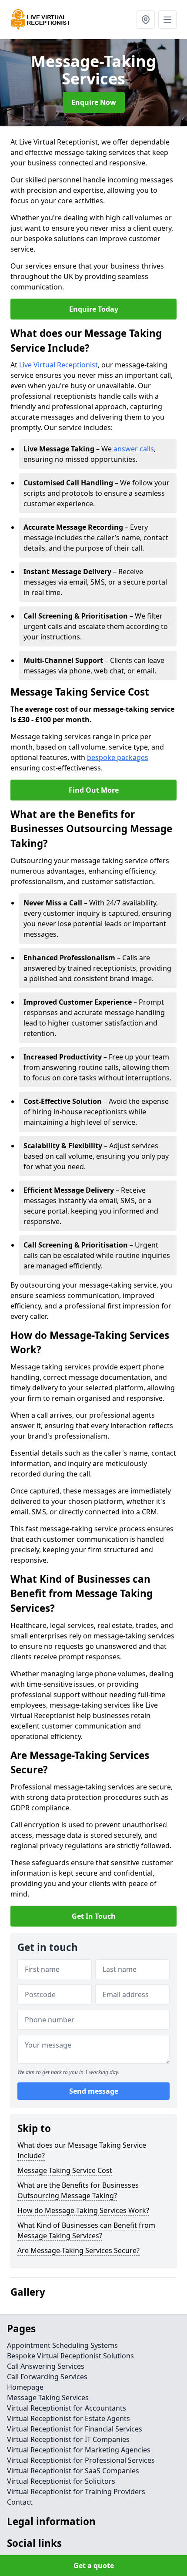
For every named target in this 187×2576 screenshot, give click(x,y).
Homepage (25, 2387)
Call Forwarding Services (47, 2377)
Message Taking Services (48, 2398)
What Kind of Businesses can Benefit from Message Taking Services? (86, 2230)
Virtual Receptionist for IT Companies (68, 2439)
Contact (20, 2502)
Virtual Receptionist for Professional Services (81, 2460)
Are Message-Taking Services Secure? (78, 2250)
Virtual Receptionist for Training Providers (76, 2492)
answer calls (134, 449)
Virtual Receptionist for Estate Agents (68, 2418)
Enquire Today (94, 309)
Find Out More (94, 790)
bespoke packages (118, 757)
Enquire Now (94, 102)
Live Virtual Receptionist (58, 365)
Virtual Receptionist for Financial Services (75, 2429)
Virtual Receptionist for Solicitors (61, 2481)
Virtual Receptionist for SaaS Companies (73, 2471)
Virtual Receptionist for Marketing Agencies (79, 2450)
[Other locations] (146, 20)
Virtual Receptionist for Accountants (67, 2408)
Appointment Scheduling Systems (62, 2345)
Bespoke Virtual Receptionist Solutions (70, 2356)
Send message (94, 2091)
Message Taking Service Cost (65, 2170)
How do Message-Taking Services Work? (83, 2210)
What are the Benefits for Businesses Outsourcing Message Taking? (78, 2190)
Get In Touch (94, 1916)
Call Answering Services (46, 2366)
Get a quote (94, 2566)
